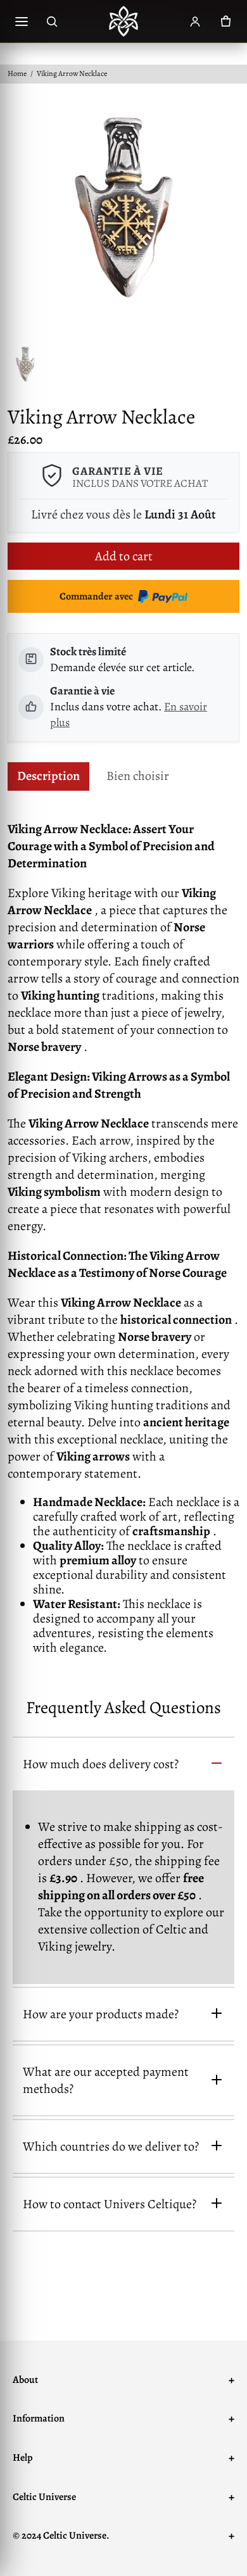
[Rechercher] (52, 22)
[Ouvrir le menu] (22, 22)
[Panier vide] (225, 22)
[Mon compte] (195, 22)
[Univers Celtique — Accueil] (123, 22)
